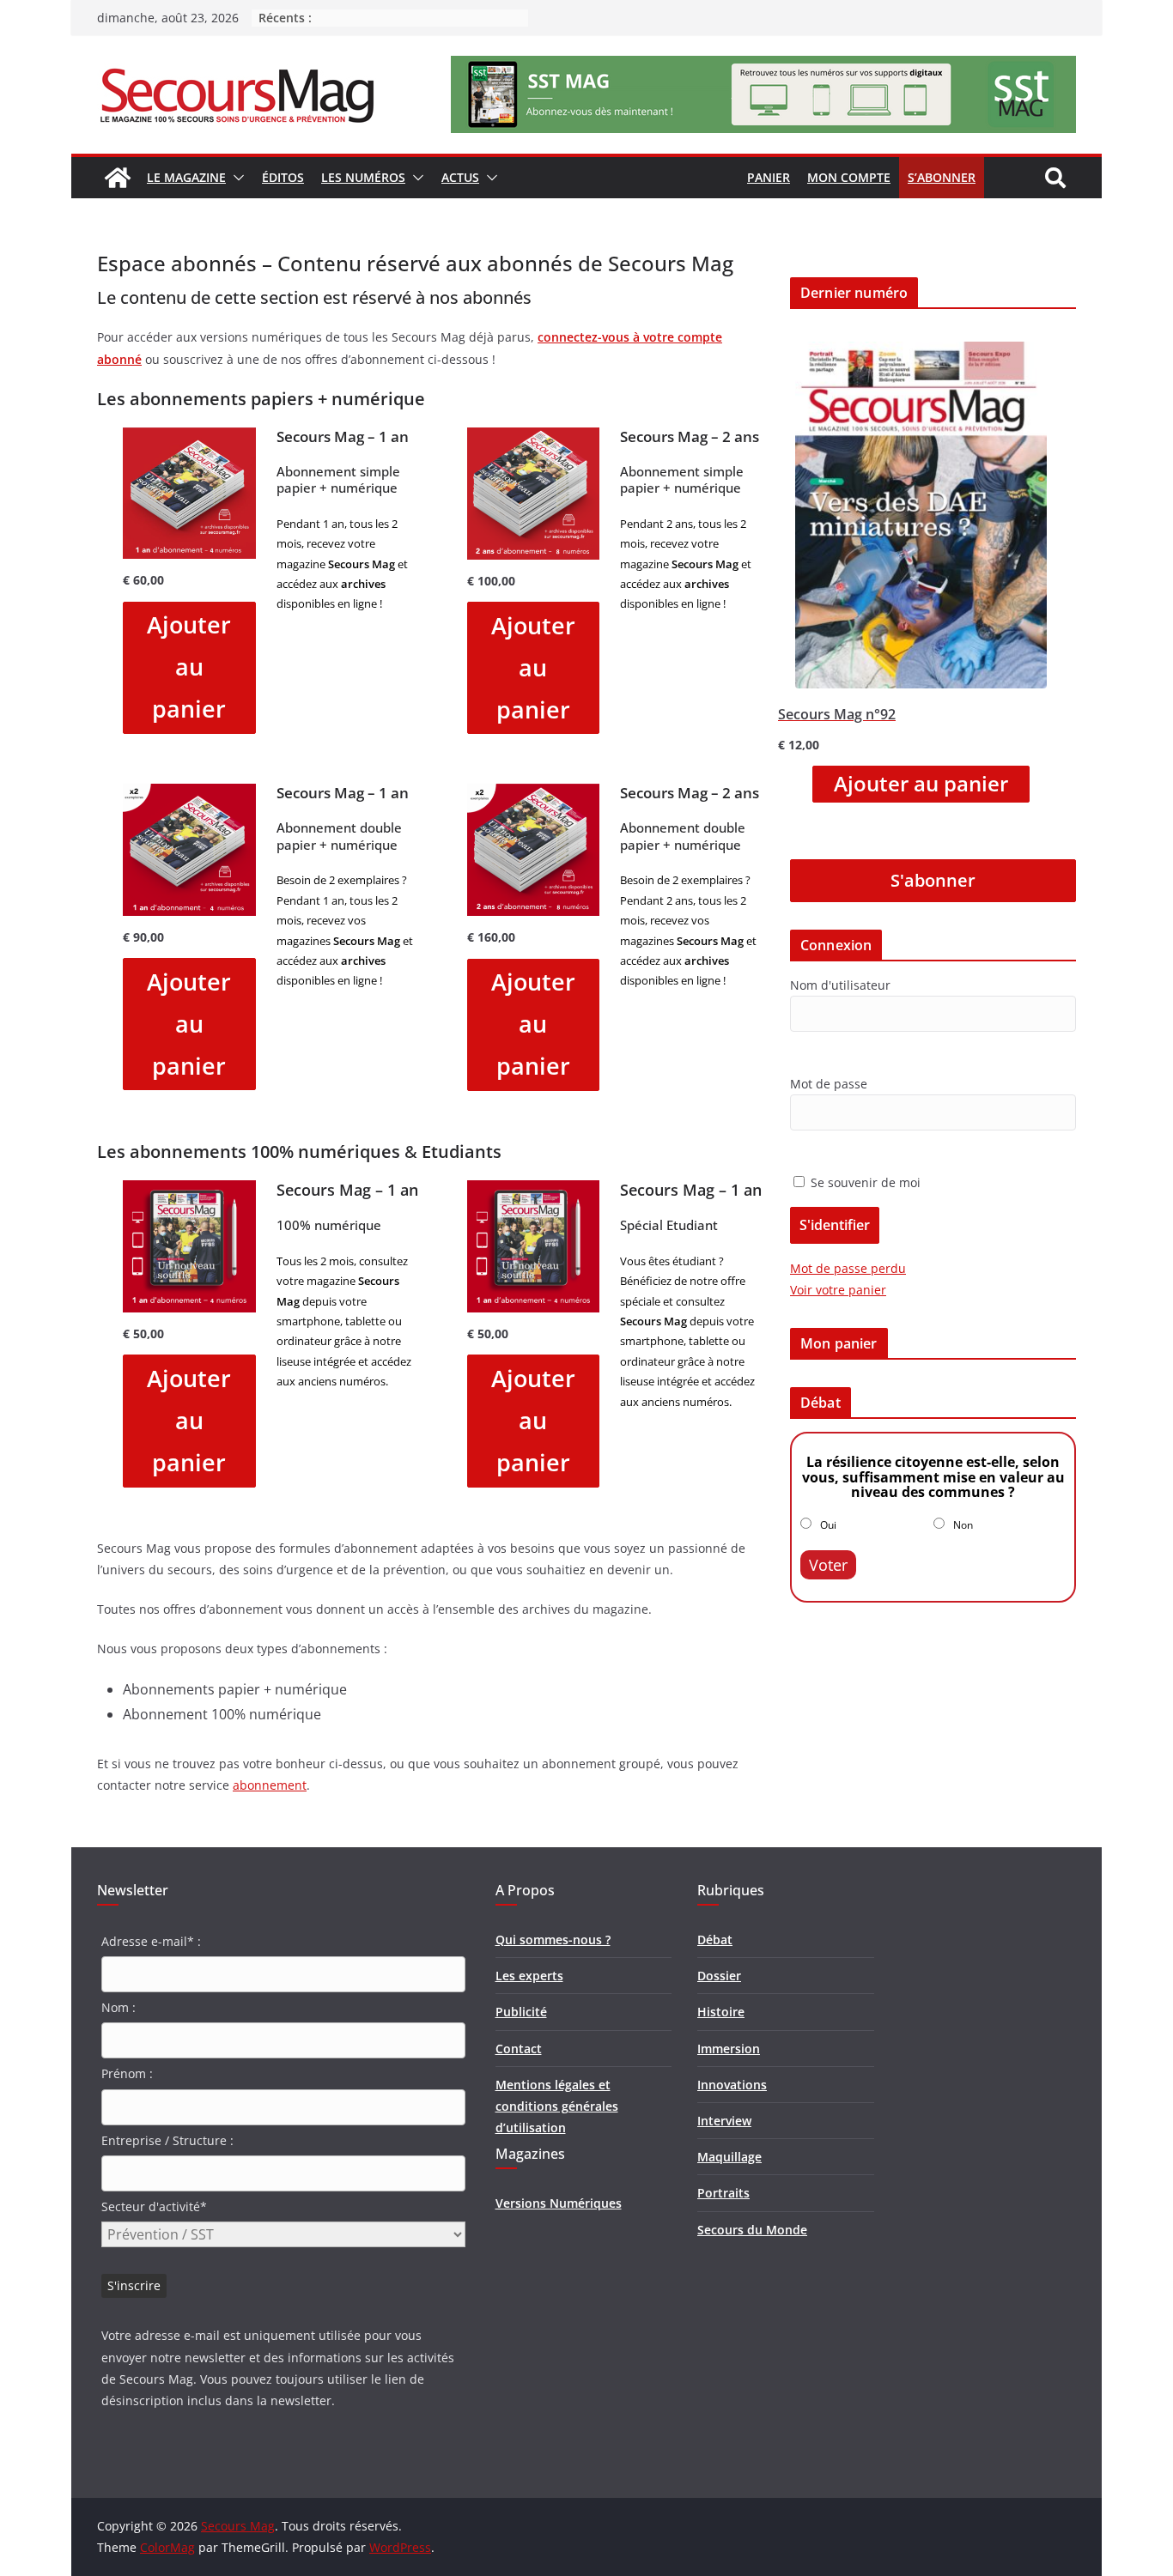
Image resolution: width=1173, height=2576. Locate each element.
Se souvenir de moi (864, 1182)
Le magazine (186, 177)
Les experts (529, 1976)
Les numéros (363, 177)
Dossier (719, 1976)
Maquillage (729, 2157)
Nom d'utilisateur (840, 985)
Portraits (723, 2193)
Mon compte (849, 177)
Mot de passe (829, 1084)
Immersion (729, 2049)
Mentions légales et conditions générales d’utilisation (557, 2106)
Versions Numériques (559, 2203)
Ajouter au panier (189, 667)
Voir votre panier (838, 1290)
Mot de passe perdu (848, 1268)
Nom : (119, 2007)
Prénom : (127, 2073)
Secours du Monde (752, 2230)
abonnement (270, 1785)
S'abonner (933, 880)
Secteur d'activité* (154, 2206)
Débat (715, 1940)
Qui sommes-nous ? (553, 1940)
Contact (519, 2049)
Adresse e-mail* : (151, 1941)
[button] (235, 178)
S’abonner (942, 177)
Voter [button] (828, 1565)
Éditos (283, 177)
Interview (724, 2121)
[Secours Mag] (118, 178)
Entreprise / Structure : (167, 2140)
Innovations (732, 2085)
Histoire (721, 2012)
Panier (769, 177)
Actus (460, 177)
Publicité (521, 2012)
